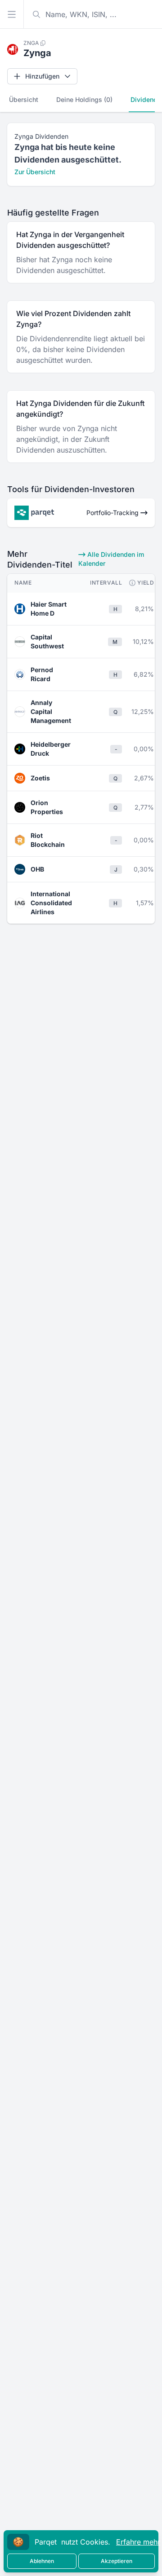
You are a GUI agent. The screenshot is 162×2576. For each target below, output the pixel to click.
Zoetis (40, 778)
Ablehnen (42, 2561)
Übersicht (24, 99)
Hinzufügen (42, 76)
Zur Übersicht (35, 172)
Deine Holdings (84, 99)
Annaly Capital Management (51, 711)
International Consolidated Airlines (51, 903)
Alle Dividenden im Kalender (111, 559)
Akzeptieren (117, 2561)
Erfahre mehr (138, 2542)
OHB (37, 869)
